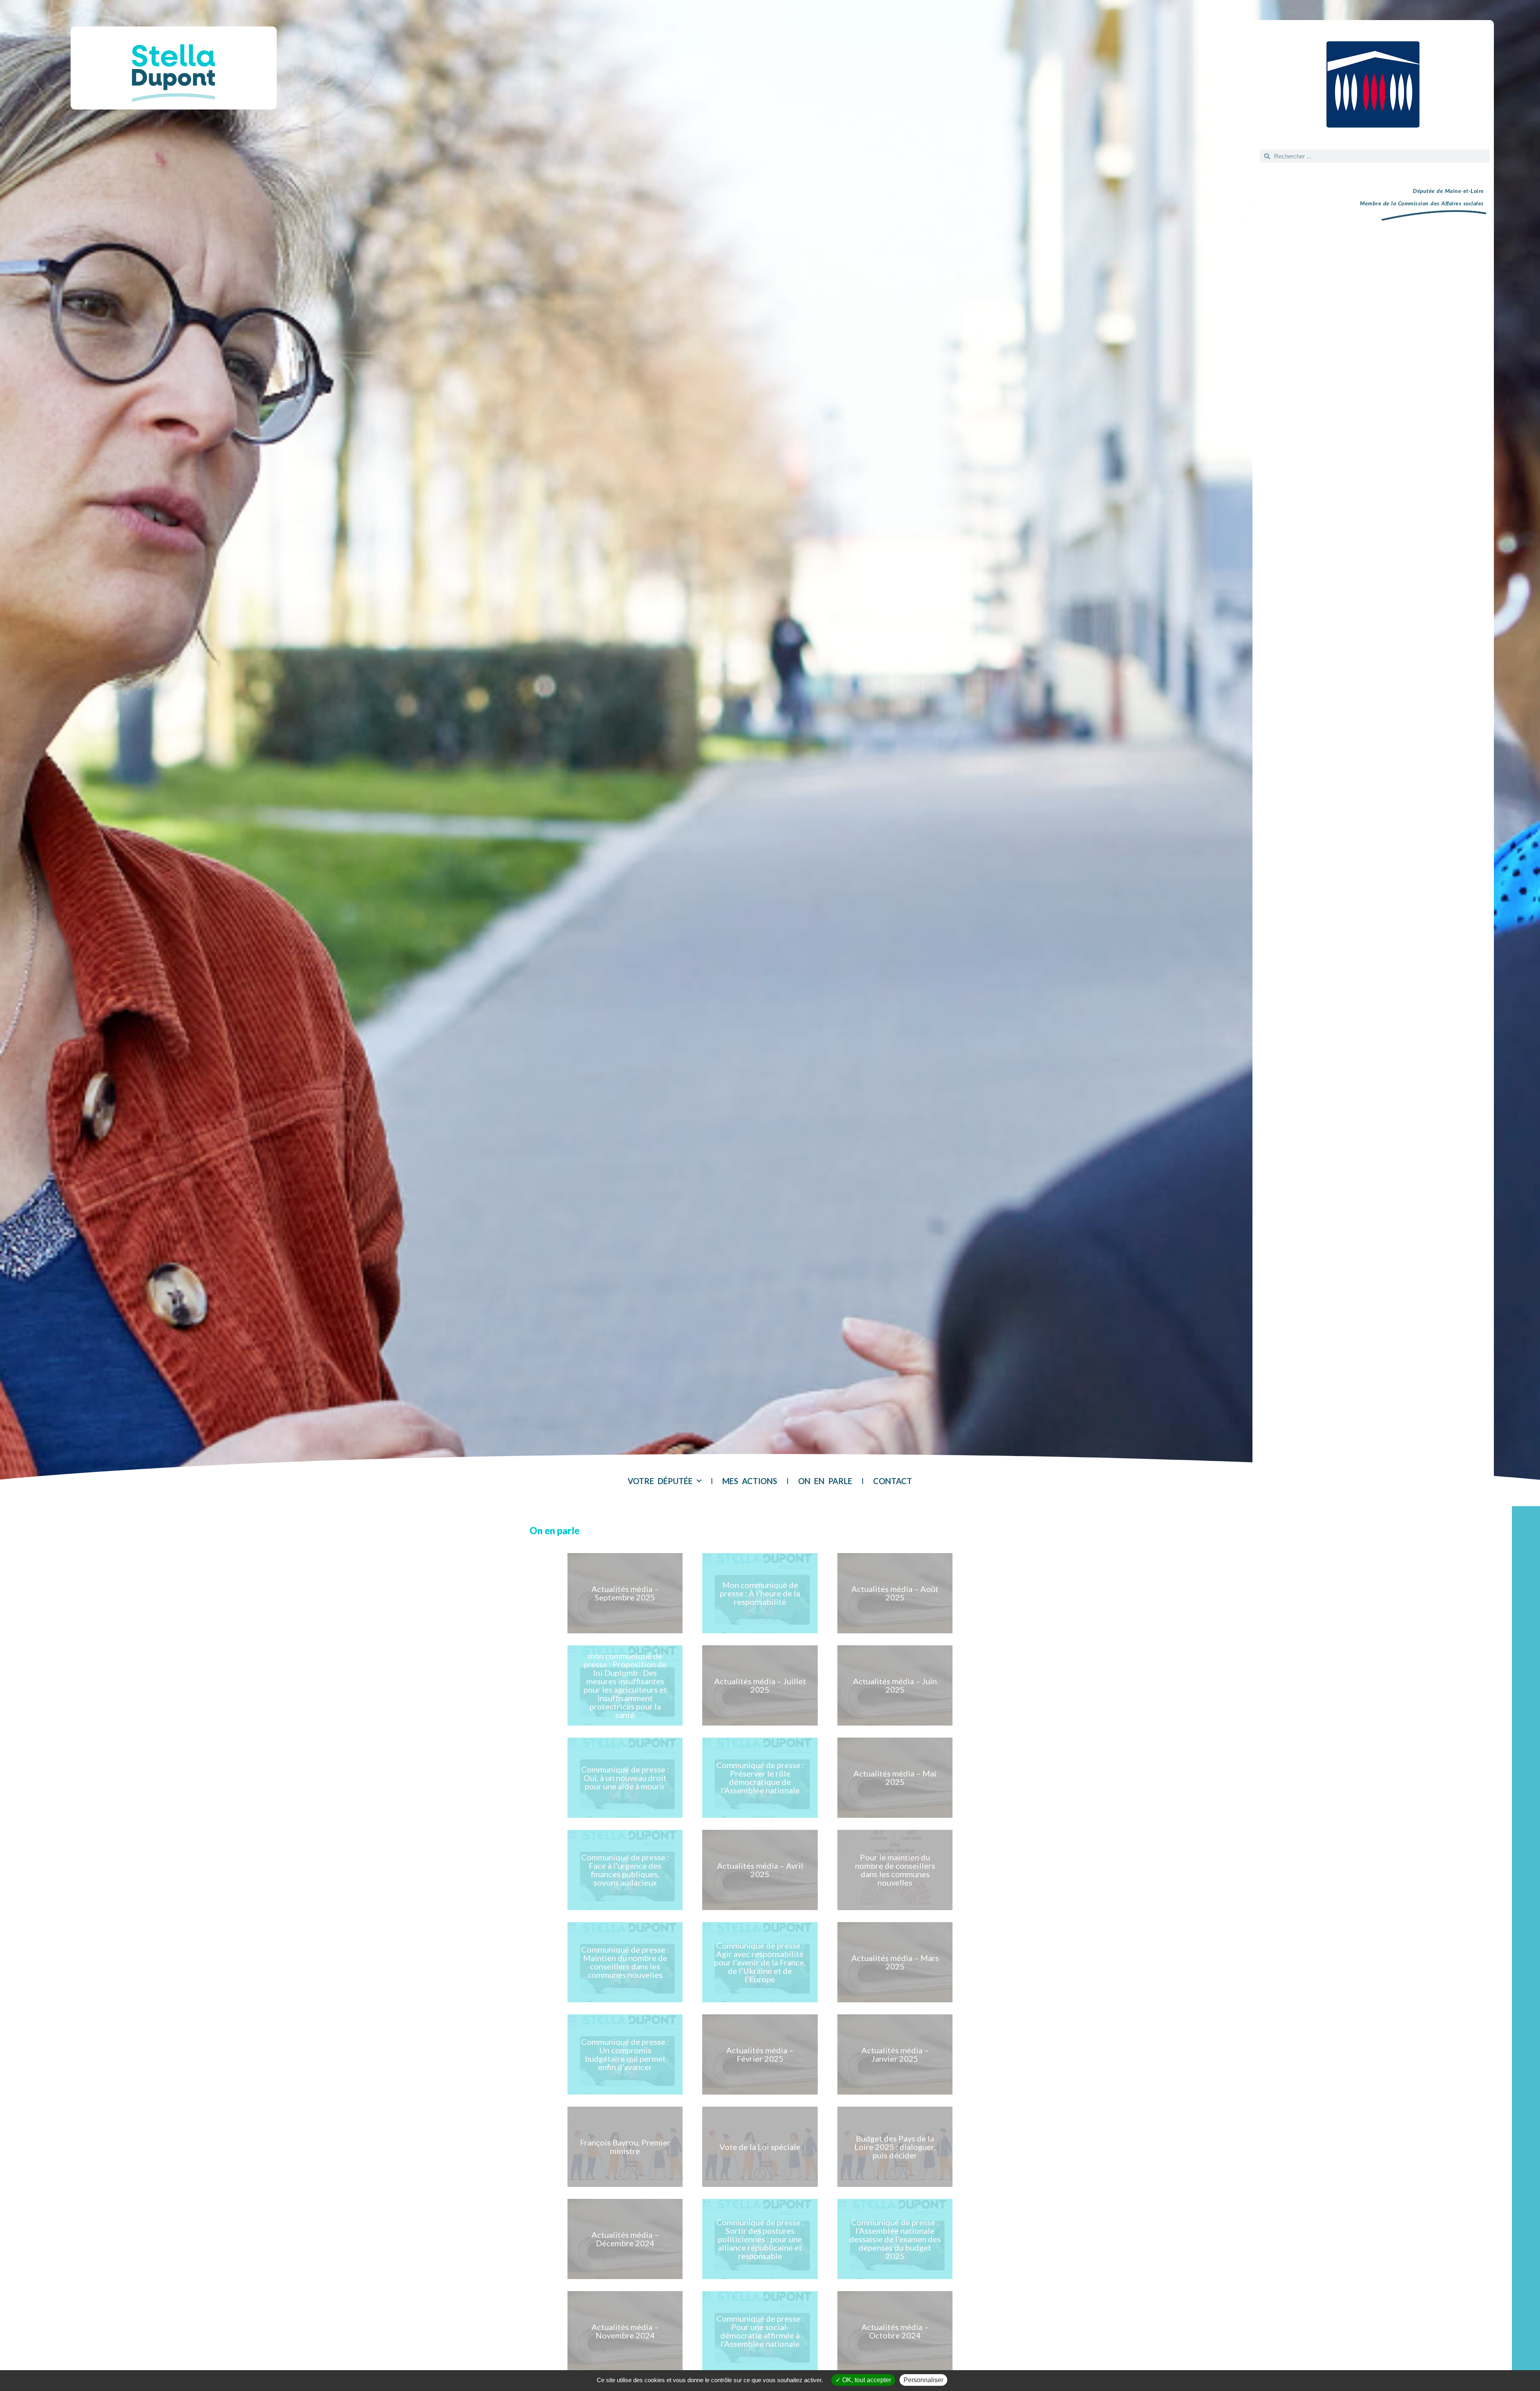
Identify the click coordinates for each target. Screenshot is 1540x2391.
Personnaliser (923, 2380)
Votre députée (660, 1481)
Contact (893, 1481)
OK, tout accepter (866, 2380)
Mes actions (750, 1481)
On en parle (825, 1481)
